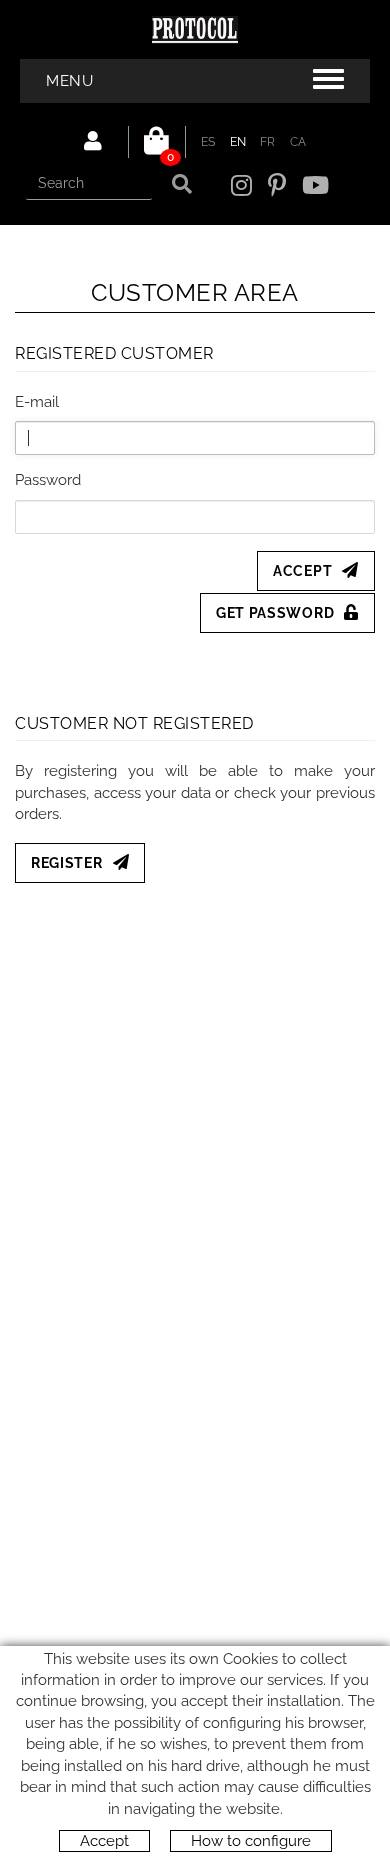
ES (208, 142)
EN (238, 142)
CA (298, 142)
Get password (275, 613)
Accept (302, 571)
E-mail (37, 402)
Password (48, 480)
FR (268, 142)
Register (67, 863)
